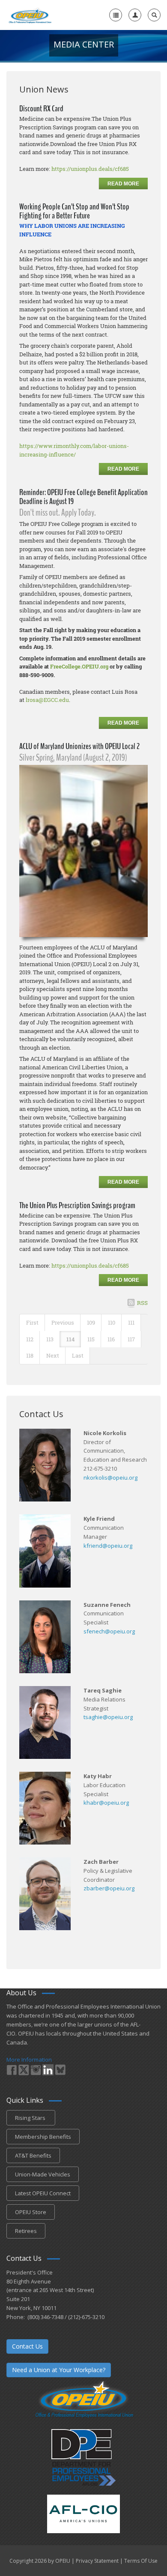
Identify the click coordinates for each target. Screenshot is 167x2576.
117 (131, 1339)
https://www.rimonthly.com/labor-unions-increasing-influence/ (74, 450)
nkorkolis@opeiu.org (110, 1478)
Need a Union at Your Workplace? (59, 2370)
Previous (63, 1322)
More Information (29, 2060)
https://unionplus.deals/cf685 (90, 169)
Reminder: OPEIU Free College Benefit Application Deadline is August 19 (83, 497)
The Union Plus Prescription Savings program (77, 1205)
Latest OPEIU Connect (43, 2193)
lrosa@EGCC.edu (47, 700)
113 (50, 1339)
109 (91, 1322)
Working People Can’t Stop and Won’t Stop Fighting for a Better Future (74, 211)
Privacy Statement (97, 2561)
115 (91, 1339)
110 (112, 1322)
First (32, 1322)
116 (111, 1339)
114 (70, 1339)
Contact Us (27, 2346)
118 (30, 1355)
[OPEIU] (30, 15)
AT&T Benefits (33, 2155)
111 (131, 1322)
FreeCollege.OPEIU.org (79, 666)
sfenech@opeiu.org (109, 1631)
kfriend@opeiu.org (108, 1546)
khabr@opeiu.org (106, 1803)
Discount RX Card (41, 109)
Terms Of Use (141, 2561)
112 (30, 1339)
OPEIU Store (31, 2212)
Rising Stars (31, 2118)
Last (78, 1355)
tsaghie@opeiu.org (108, 1717)
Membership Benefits (43, 2137)
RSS (142, 1303)
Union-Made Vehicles (43, 2174)
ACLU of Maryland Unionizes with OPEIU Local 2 (79, 746)
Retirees (26, 2231)
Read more (123, 184)
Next (53, 1355)
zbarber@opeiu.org (109, 1888)
